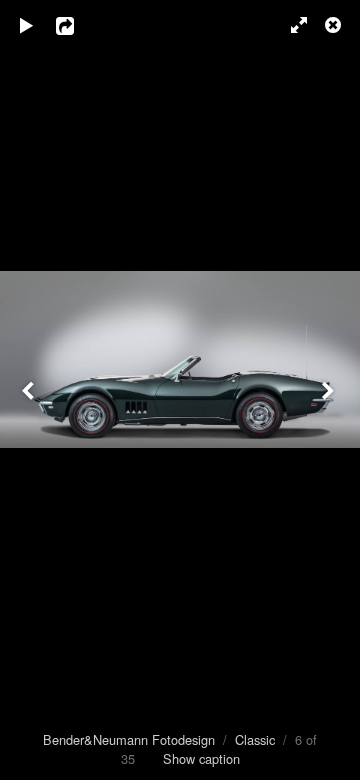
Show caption (201, 758)
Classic (255, 739)
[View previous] (30, 390)
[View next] (330, 390)
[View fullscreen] (290, 25)
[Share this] (79, 25)
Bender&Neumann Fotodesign (129, 739)
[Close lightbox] (335, 25)
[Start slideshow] (27, 25)
